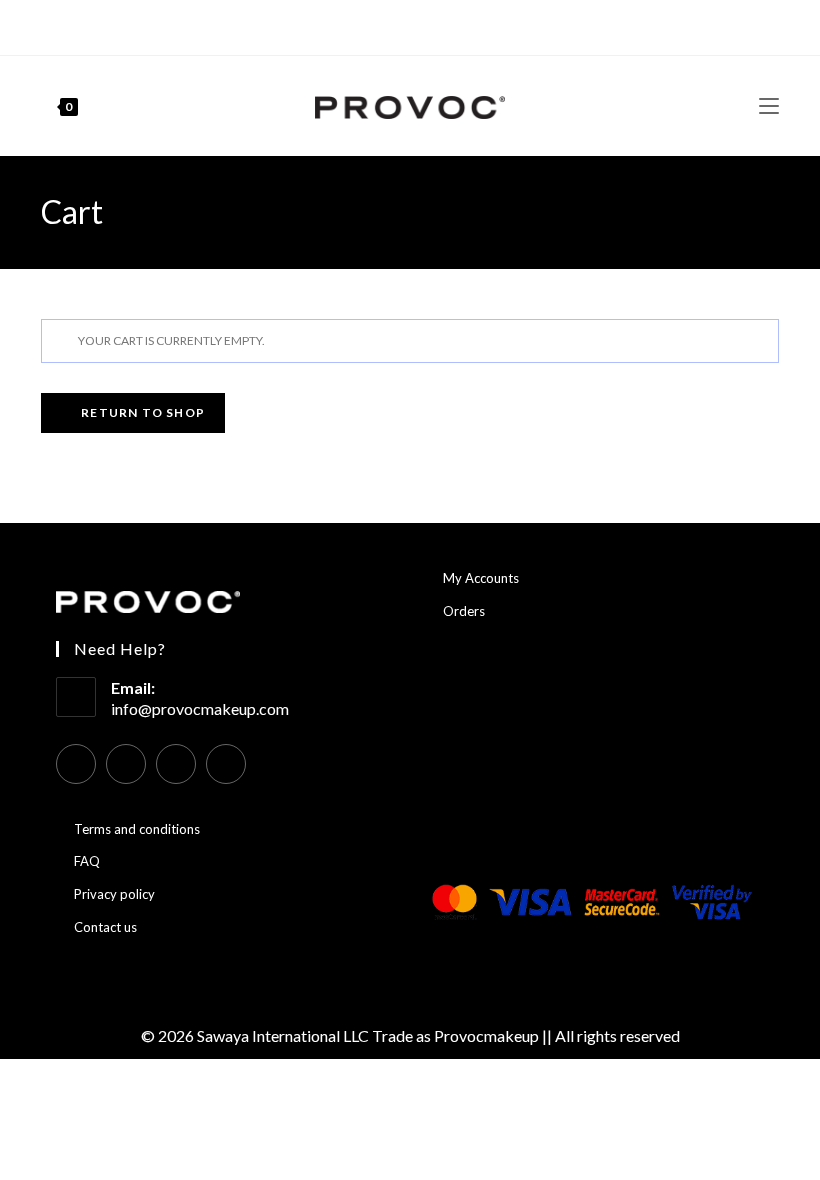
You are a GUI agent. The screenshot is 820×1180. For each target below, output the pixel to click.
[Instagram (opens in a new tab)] (395, 25)
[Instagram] (126, 764)
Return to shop (141, 412)
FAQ (87, 861)
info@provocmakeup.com (200, 708)
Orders (464, 611)
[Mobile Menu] (769, 105)
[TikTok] (226, 764)
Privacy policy (114, 894)
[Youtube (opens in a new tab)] (418, 25)
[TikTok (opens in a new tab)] (441, 25)
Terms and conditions (137, 829)
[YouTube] (176, 764)
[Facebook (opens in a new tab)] (375, 25)
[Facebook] (76, 764)
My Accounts (481, 578)
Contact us (105, 927)
